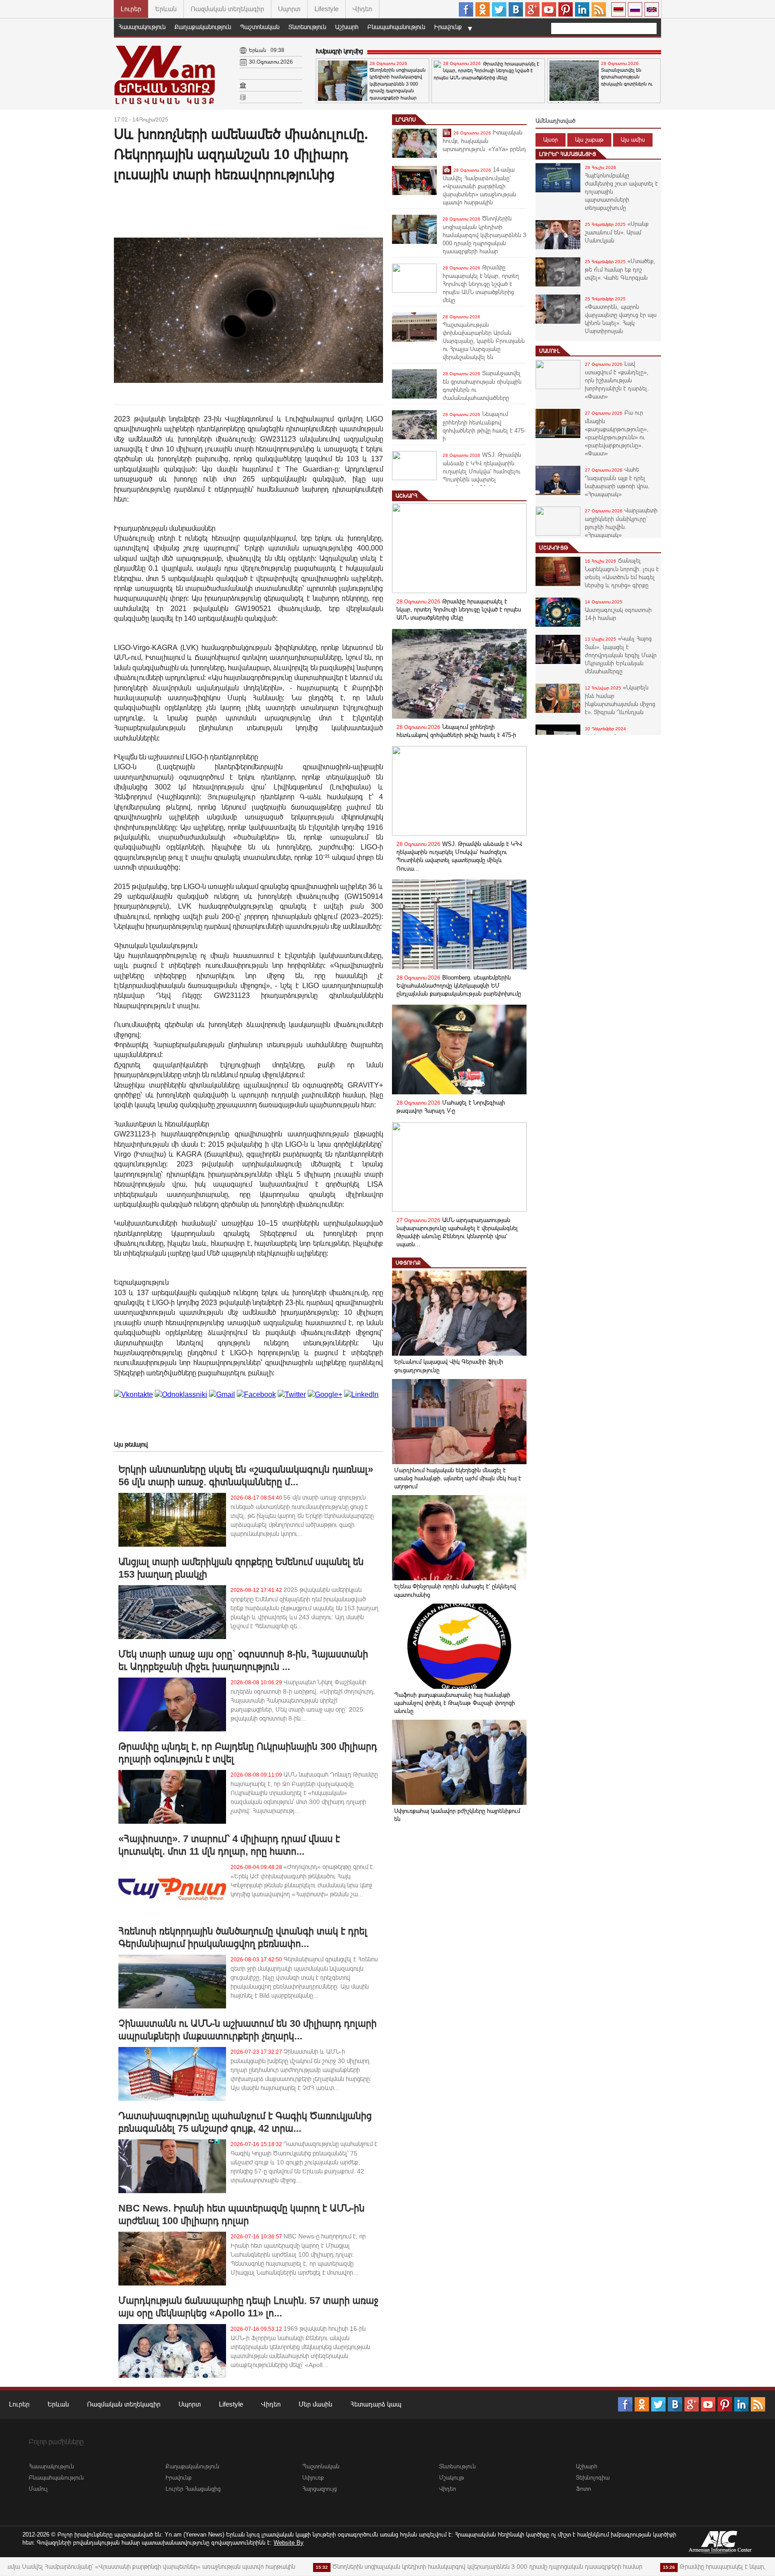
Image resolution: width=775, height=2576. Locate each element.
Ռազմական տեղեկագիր (227, 9)
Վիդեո (362, 9)
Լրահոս (406, 120)
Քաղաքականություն (203, 27)
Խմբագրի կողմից (339, 51)
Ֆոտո (583, 2489)
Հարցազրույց (320, 2489)
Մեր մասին (316, 2404)
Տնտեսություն (307, 27)
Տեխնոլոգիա (593, 2478)
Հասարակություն (142, 27)
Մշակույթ (554, 548)
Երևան (166, 9)
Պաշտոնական (260, 27)
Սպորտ (289, 9)
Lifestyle (327, 9)
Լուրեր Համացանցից (568, 154)
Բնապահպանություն (396, 27)
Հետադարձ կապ (376, 2404)
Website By (289, 2543)
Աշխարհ (347, 27)
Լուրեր (131, 9)
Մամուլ (549, 351)
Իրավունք (448, 27)
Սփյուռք (408, 1263)
